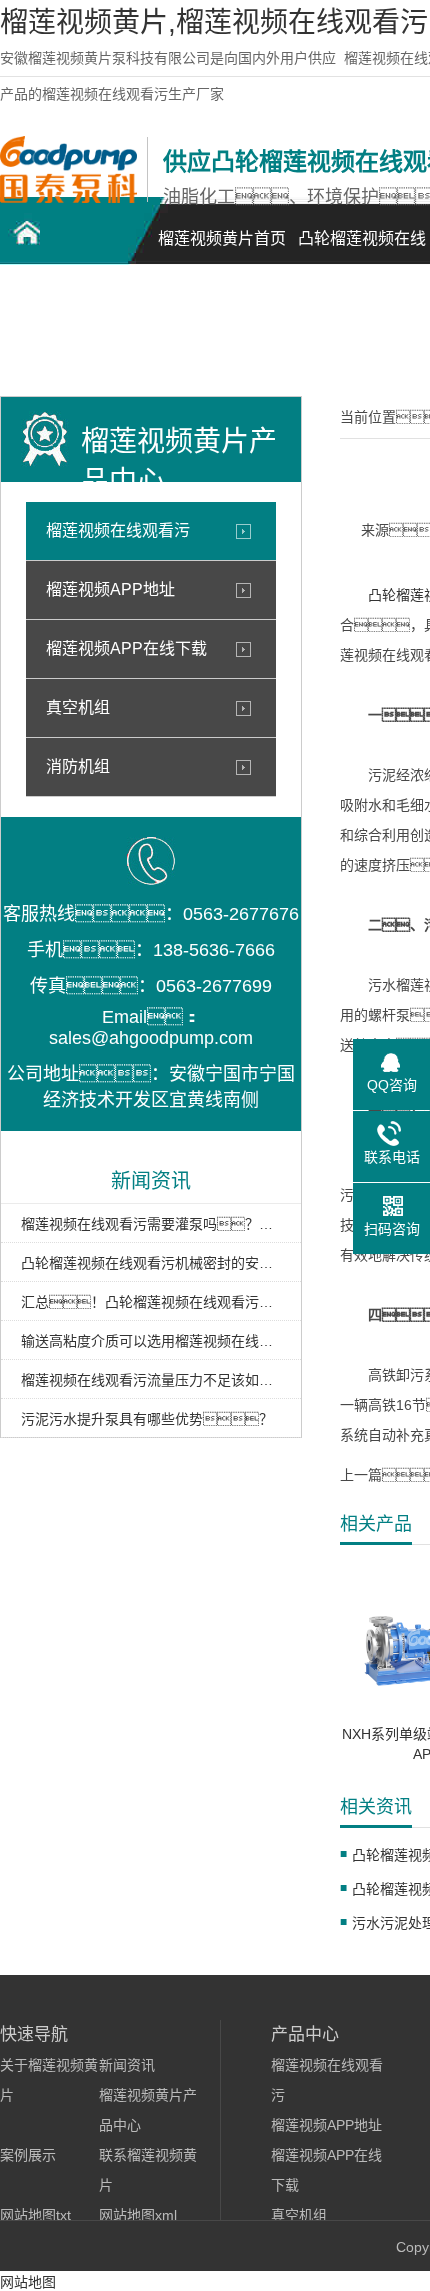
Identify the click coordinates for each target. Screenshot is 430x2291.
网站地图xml (138, 2215)
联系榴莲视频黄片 (70, 335)
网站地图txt (35, 2215)
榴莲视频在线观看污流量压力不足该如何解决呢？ (151, 1380)
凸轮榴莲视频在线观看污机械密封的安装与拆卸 (151, 1263)
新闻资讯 (127, 2065)
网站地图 (28, 2282)
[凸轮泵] (68, 198)
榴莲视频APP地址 (110, 589)
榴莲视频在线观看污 (118, 530)
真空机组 (78, 707)
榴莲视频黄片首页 (222, 238)
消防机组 (78, 766)
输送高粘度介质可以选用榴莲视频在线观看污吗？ (151, 1341)
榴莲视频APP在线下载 (126, 648)
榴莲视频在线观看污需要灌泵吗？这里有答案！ (151, 1224)
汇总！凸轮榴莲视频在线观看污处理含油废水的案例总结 (151, 1302)
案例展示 (28, 2155)
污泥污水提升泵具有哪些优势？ (147, 1419)
